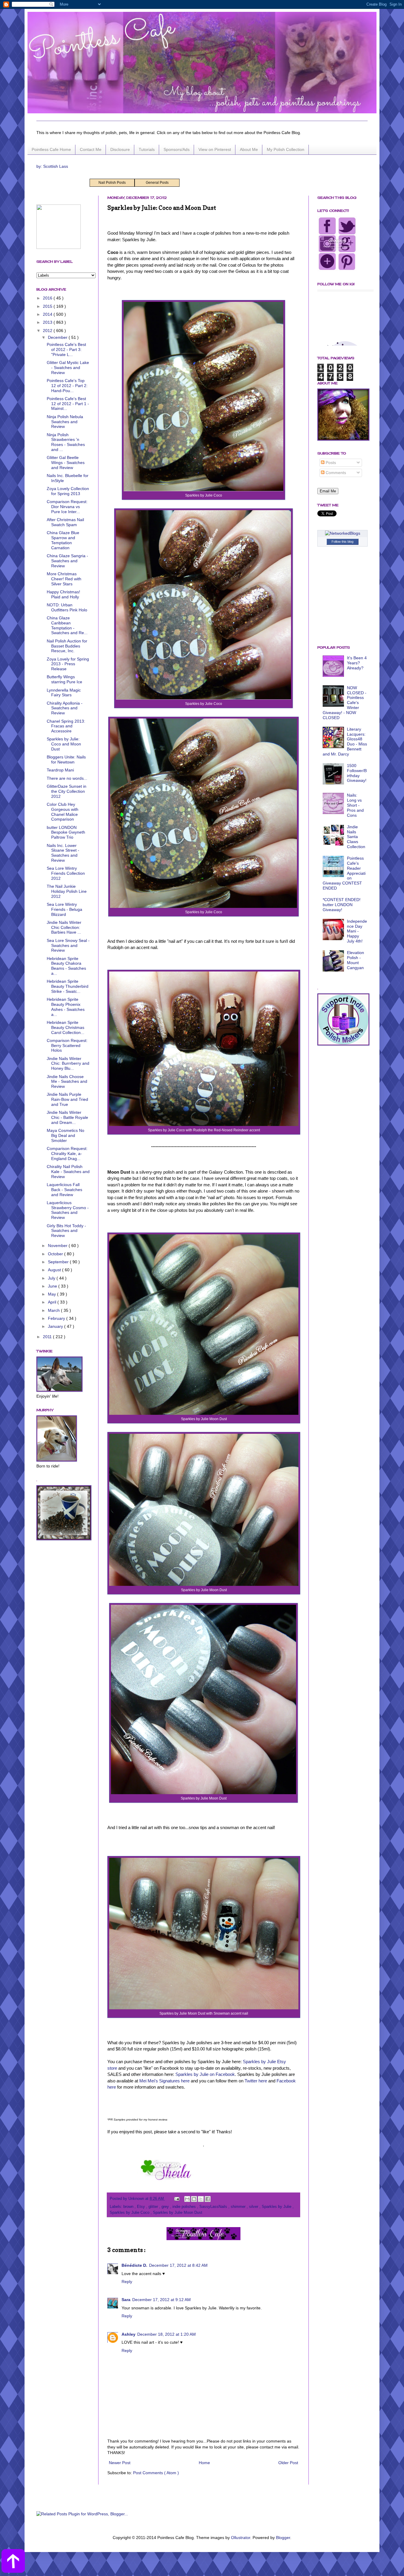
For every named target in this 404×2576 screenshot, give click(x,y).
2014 (48, 314)
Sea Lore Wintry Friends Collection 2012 (66, 873)
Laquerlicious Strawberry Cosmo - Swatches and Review (68, 1210)
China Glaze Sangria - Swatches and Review (67, 561)
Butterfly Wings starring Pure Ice (64, 679)
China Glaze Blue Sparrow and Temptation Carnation (63, 540)
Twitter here (256, 2081)
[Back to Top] (13, 2562)
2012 (48, 331)
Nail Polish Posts (112, 183)
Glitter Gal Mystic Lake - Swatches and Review (68, 368)
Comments (335, 473)
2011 (48, 1337)
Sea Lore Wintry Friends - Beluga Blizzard (64, 909)
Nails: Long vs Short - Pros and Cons (355, 805)
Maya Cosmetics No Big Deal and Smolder (66, 1135)
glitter (154, 2207)
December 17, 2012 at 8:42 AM (178, 2265)
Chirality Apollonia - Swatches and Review (65, 708)
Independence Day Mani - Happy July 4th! (357, 931)
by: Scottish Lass (52, 166)
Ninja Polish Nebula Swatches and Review (65, 422)
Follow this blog (342, 542)
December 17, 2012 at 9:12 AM (161, 2300)
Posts (330, 463)
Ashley (129, 2334)
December (58, 337)
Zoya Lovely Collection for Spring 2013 (68, 491)
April (53, 1302)
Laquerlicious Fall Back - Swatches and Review (64, 1190)
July (52, 1278)
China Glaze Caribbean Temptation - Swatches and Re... (67, 625)
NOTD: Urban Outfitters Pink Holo (67, 607)
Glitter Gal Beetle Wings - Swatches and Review (66, 463)
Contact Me (91, 149)
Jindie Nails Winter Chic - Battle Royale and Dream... (67, 1117)
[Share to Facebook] (208, 2199)
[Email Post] (177, 2199)
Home (204, 2463)
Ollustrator (241, 2538)
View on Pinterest (215, 149)
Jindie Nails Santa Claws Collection (356, 837)
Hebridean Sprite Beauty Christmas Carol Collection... (66, 1027)
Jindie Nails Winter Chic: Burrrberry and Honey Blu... (68, 1064)
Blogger (283, 2538)
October (56, 1254)
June (53, 1286)
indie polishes (185, 2207)
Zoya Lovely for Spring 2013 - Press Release (68, 664)
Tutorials (147, 149)
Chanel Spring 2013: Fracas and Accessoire (66, 726)
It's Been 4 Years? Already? (357, 663)
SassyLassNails (214, 2207)
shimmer (239, 2207)
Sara (126, 2300)
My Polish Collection (286, 149)
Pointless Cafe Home (51, 149)
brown (129, 2207)
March (54, 1310)
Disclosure (120, 149)
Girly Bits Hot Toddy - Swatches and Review (66, 1231)
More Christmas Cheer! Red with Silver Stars (64, 579)
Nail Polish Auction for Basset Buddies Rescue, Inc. (67, 646)
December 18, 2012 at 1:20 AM (167, 2334)
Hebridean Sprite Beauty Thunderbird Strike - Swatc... (68, 986)
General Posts (157, 183)
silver (254, 2207)
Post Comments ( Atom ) (156, 2473)
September (59, 1262)
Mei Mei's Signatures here (164, 2081)
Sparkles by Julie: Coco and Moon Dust (64, 744)
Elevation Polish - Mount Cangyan (355, 960)
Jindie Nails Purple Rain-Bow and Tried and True (67, 1099)
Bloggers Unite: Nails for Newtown (66, 759)
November (58, 1246)
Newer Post (120, 2463)
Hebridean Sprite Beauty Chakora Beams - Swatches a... (66, 966)
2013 (48, 322)
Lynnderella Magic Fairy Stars (64, 693)
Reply (127, 2282)
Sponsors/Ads (177, 149)
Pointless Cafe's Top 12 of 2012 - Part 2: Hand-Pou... (67, 386)
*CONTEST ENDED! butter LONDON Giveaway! (342, 905)
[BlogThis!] (194, 2199)
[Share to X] (201, 2199)
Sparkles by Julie (277, 2207)
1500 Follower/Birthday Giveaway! (357, 773)
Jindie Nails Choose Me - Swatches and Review (67, 1082)
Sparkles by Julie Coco (130, 2213)
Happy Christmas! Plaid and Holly (63, 594)
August (55, 1270)
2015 (48, 306)
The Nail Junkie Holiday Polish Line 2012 (67, 891)
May (52, 1294)
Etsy (142, 2207)
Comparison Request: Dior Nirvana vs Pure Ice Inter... (67, 507)
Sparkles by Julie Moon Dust (178, 2213)
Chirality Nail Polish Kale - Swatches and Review (68, 1172)
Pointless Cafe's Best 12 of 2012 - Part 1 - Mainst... (68, 404)
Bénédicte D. (134, 2265)
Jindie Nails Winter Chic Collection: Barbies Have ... (64, 927)
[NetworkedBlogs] (343, 533)
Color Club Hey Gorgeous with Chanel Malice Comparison (63, 812)
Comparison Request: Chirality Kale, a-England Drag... (67, 1154)
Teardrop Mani (60, 770)
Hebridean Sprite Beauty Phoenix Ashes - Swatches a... (66, 1007)
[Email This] (187, 2199)
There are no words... (67, 778)
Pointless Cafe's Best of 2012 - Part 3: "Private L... (66, 349)
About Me (249, 149)
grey (166, 2207)
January (56, 1326)
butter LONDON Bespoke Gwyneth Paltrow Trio (66, 832)
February (57, 1318)
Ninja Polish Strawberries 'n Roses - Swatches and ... (66, 442)
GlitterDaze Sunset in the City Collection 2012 (67, 791)
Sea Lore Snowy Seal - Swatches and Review (68, 945)
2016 (48, 298)
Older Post (288, 2463)
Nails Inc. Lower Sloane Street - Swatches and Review (63, 853)
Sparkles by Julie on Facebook (205, 2074)
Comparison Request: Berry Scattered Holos (67, 1045)
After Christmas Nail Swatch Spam (65, 522)
